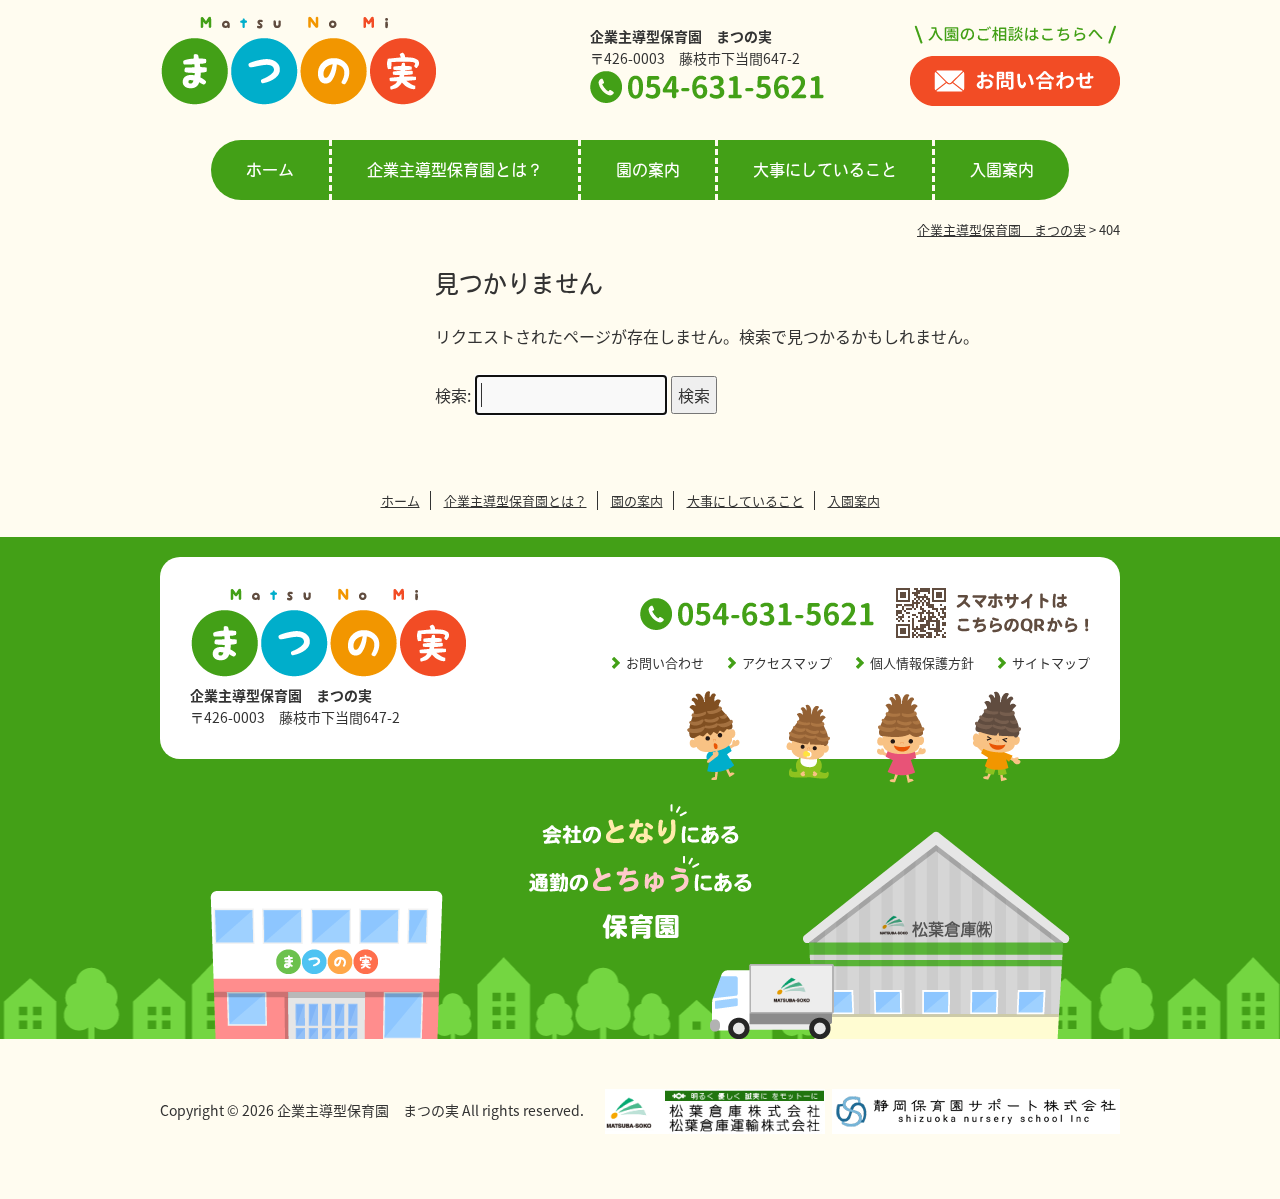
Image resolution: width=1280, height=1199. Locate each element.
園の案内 (648, 170)
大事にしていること (825, 170)
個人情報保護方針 (922, 662)
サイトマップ (1051, 662)
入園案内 (1002, 170)
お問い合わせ (665, 662)
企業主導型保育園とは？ (455, 170)
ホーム (270, 170)
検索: (453, 395)
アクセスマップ (787, 662)
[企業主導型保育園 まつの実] (299, 100)
